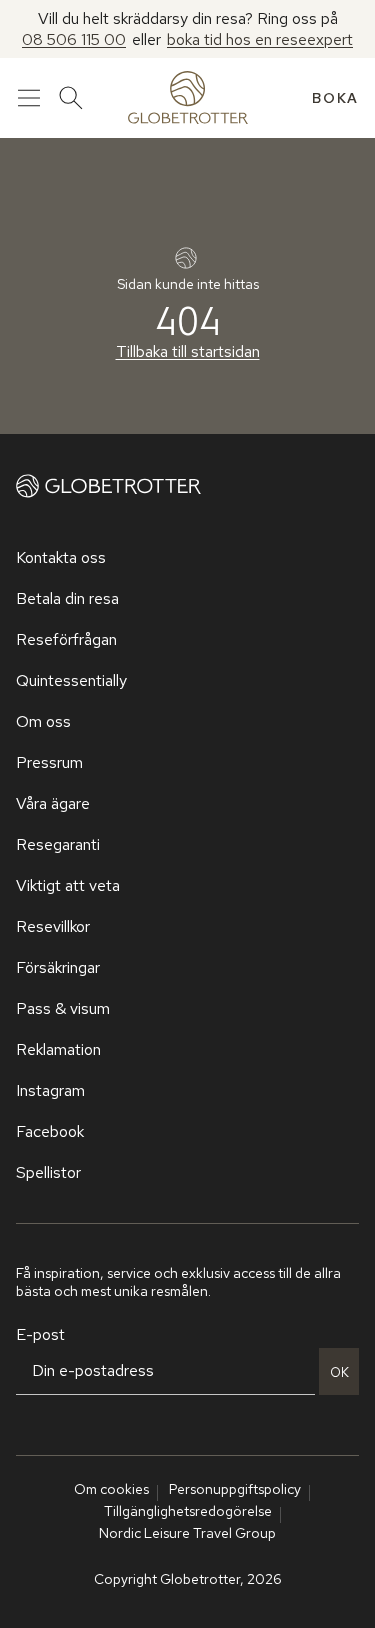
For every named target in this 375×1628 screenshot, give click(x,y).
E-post (40, 1334)
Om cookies (111, 1489)
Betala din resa (67, 598)
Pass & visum (63, 1008)
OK (339, 1372)
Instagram (50, 1090)
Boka (335, 98)
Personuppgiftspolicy (235, 1489)
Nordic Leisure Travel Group (187, 1533)
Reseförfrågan (66, 639)
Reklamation (58, 1049)
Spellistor (48, 1172)
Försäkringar (58, 967)
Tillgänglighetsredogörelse (188, 1511)
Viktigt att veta (68, 885)
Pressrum (49, 762)
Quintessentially (71, 680)
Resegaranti (58, 844)
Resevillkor (53, 926)
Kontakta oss (61, 557)
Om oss (43, 721)
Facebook (50, 1131)
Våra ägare (53, 803)
